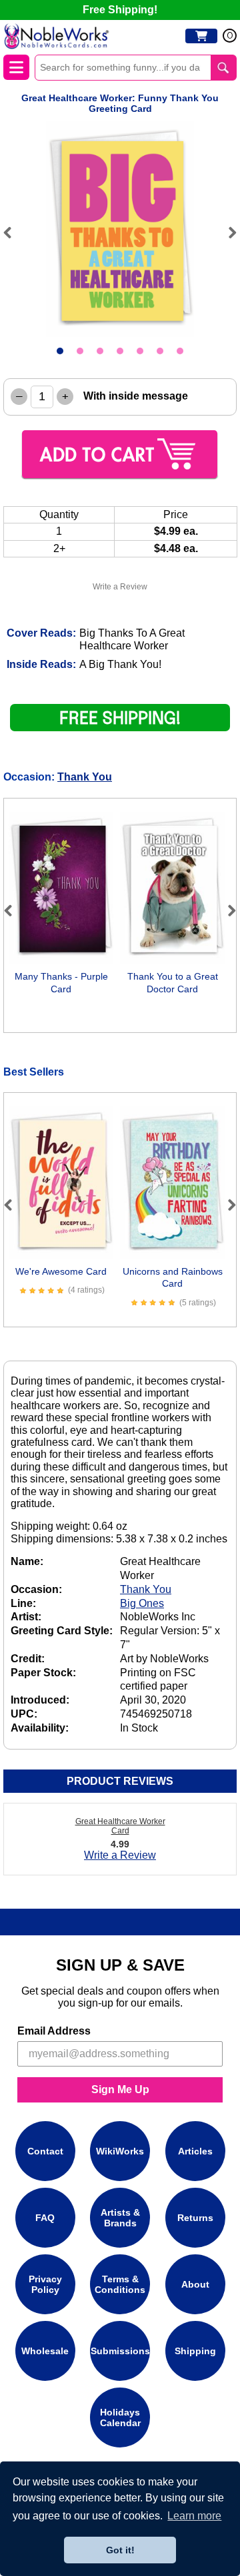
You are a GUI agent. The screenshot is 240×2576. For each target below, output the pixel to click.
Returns (195, 2218)
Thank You (85, 777)
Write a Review (120, 587)
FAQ (45, 2218)
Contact (45, 2151)
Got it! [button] (120, 2550)
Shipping (195, 2351)
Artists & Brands (120, 2218)
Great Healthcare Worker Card (120, 1826)
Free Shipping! (120, 10)
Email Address (54, 2031)
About (195, 2284)
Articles (195, 2151)
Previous (13, 232)
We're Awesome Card (61, 1271)
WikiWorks (120, 2151)
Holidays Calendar (120, 2417)
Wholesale (45, 2351)
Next (227, 232)
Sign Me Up (120, 2090)
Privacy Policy (45, 2284)
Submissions (120, 2351)
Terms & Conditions (120, 2284)
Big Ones (142, 1603)
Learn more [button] (194, 2516)
